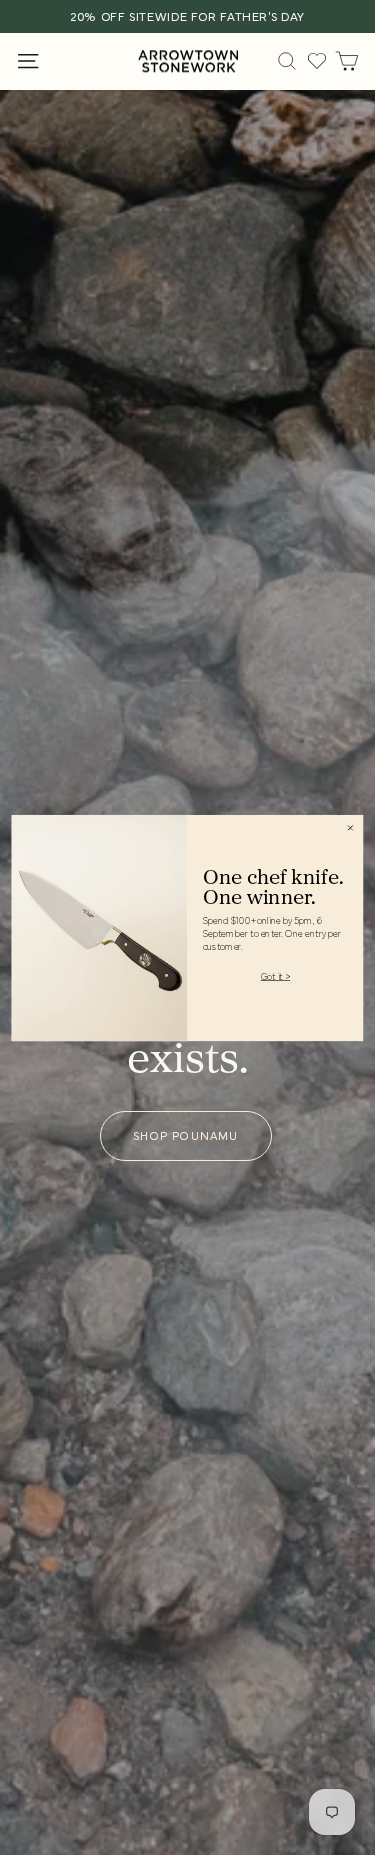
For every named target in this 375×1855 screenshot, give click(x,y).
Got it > (275, 975)
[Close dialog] (351, 827)
